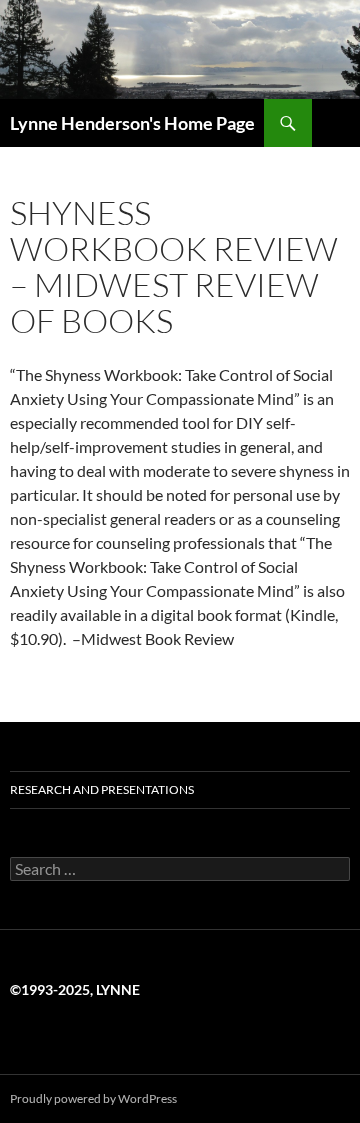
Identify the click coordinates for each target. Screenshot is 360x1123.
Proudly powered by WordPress (93, 1098)
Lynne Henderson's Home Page (132, 123)
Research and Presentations (102, 789)
